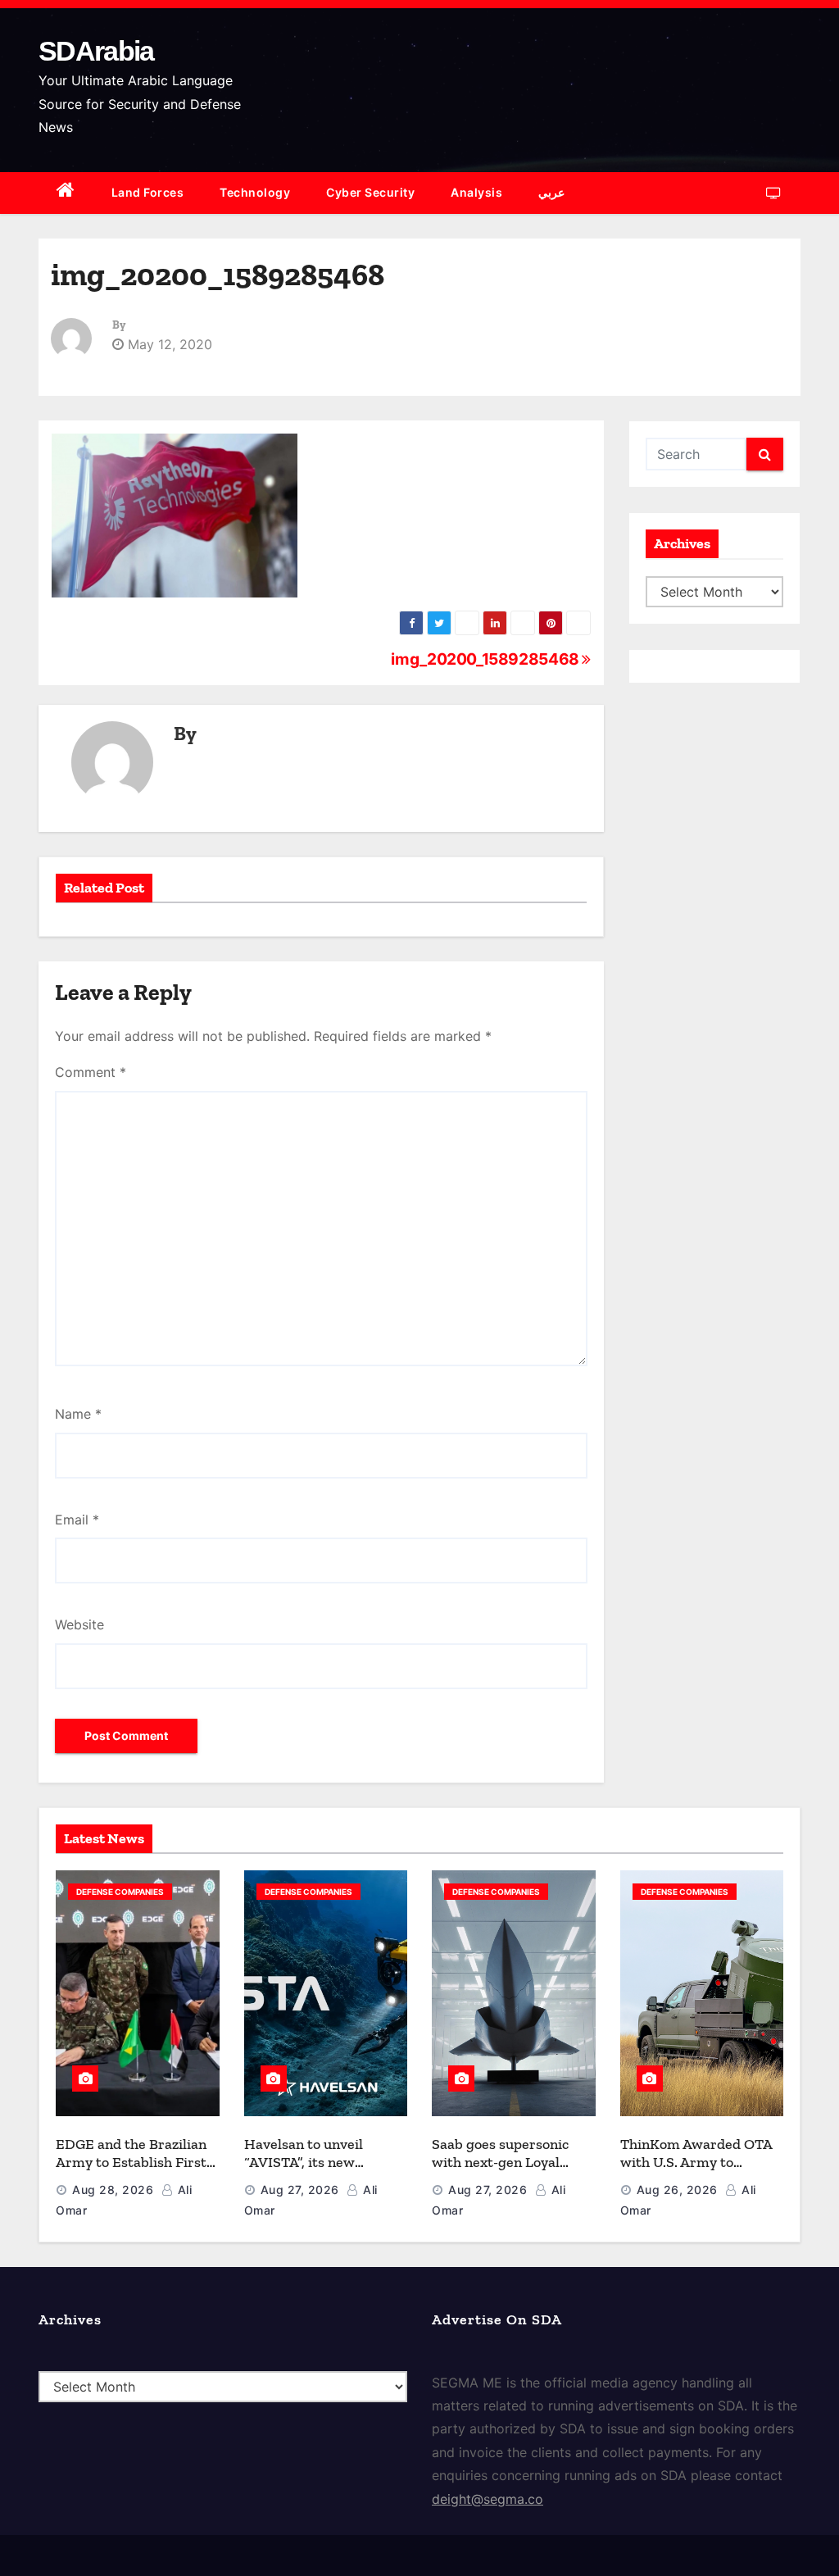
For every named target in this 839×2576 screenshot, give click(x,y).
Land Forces (148, 192)
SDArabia (96, 51)
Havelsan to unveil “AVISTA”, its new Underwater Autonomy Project (319, 2172)
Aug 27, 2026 (300, 2190)
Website (79, 1624)
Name (78, 1414)
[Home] (66, 193)
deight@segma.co (488, 2499)
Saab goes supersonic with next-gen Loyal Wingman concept (500, 2163)
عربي (551, 192)
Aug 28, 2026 (113, 2190)
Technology (255, 192)
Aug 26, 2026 (677, 2190)
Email (77, 1520)
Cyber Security (370, 192)
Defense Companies (120, 1892)
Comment (91, 1072)
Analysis (476, 192)
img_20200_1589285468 (486, 659)
